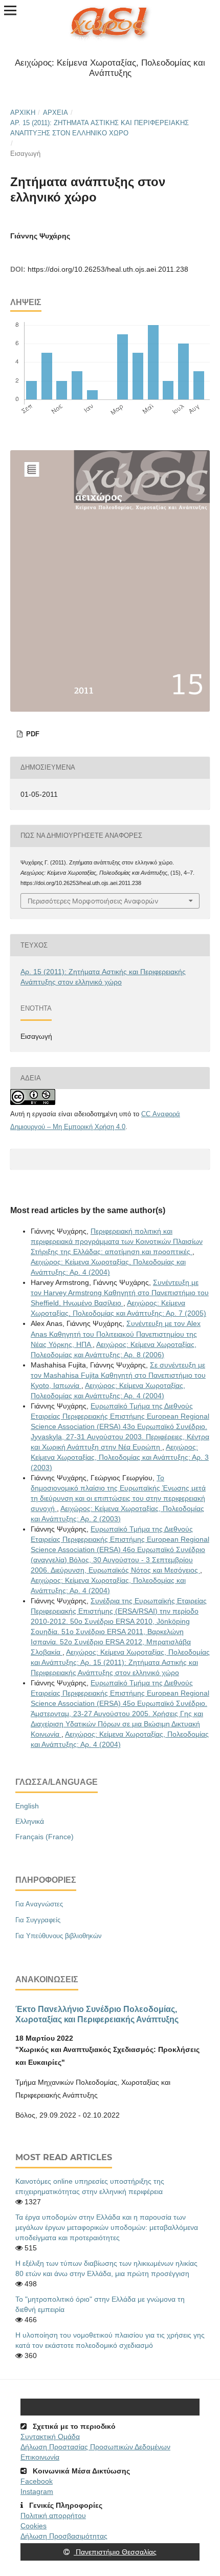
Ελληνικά (30, 1821)
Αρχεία (56, 113)
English (27, 1806)
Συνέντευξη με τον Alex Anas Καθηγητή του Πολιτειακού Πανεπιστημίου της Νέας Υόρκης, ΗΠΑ (116, 1334)
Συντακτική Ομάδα (50, 2437)
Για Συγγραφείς (38, 1920)
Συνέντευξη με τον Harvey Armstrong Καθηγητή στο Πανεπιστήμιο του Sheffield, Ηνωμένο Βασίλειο (120, 1293)
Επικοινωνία (40, 2457)
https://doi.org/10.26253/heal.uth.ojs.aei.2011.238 (108, 269)
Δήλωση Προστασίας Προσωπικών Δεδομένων (95, 2447)
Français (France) (45, 1837)
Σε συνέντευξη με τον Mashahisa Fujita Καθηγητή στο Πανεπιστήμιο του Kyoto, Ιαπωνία (118, 1375)
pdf (32, 734)
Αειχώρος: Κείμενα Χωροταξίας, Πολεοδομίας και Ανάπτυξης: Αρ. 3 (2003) (120, 1457)
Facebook (37, 2481)
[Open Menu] (10, 10)
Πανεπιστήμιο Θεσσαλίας (115, 2552)
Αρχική (23, 113)
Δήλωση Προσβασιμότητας (64, 2536)
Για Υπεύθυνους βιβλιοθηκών (59, 1936)
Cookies (34, 2526)
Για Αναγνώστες (39, 1904)
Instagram (37, 2491)
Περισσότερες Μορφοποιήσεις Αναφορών (93, 901)
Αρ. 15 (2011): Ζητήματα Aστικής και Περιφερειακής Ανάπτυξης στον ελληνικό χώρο (100, 128)
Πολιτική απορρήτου (53, 2515)
